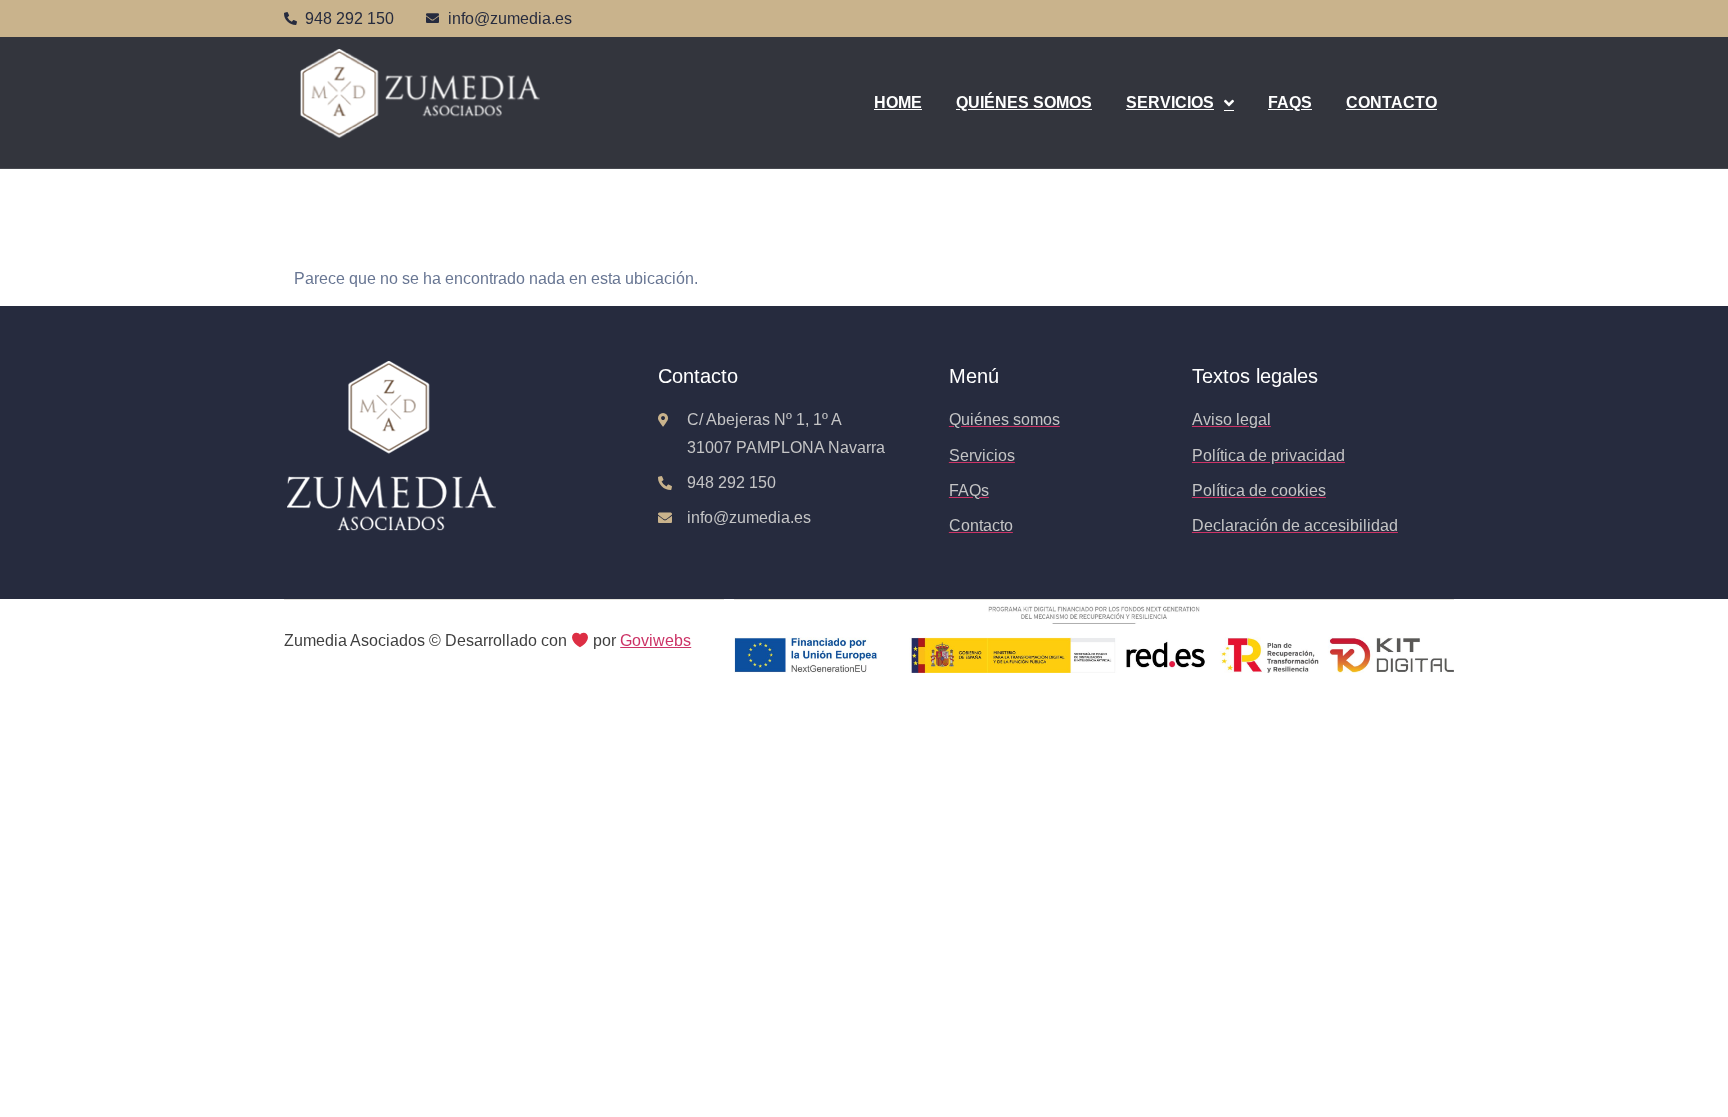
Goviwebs (655, 640)
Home (898, 102)
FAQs (1290, 102)
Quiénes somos (1024, 102)
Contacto (1391, 102)
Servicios (1170, 102)
